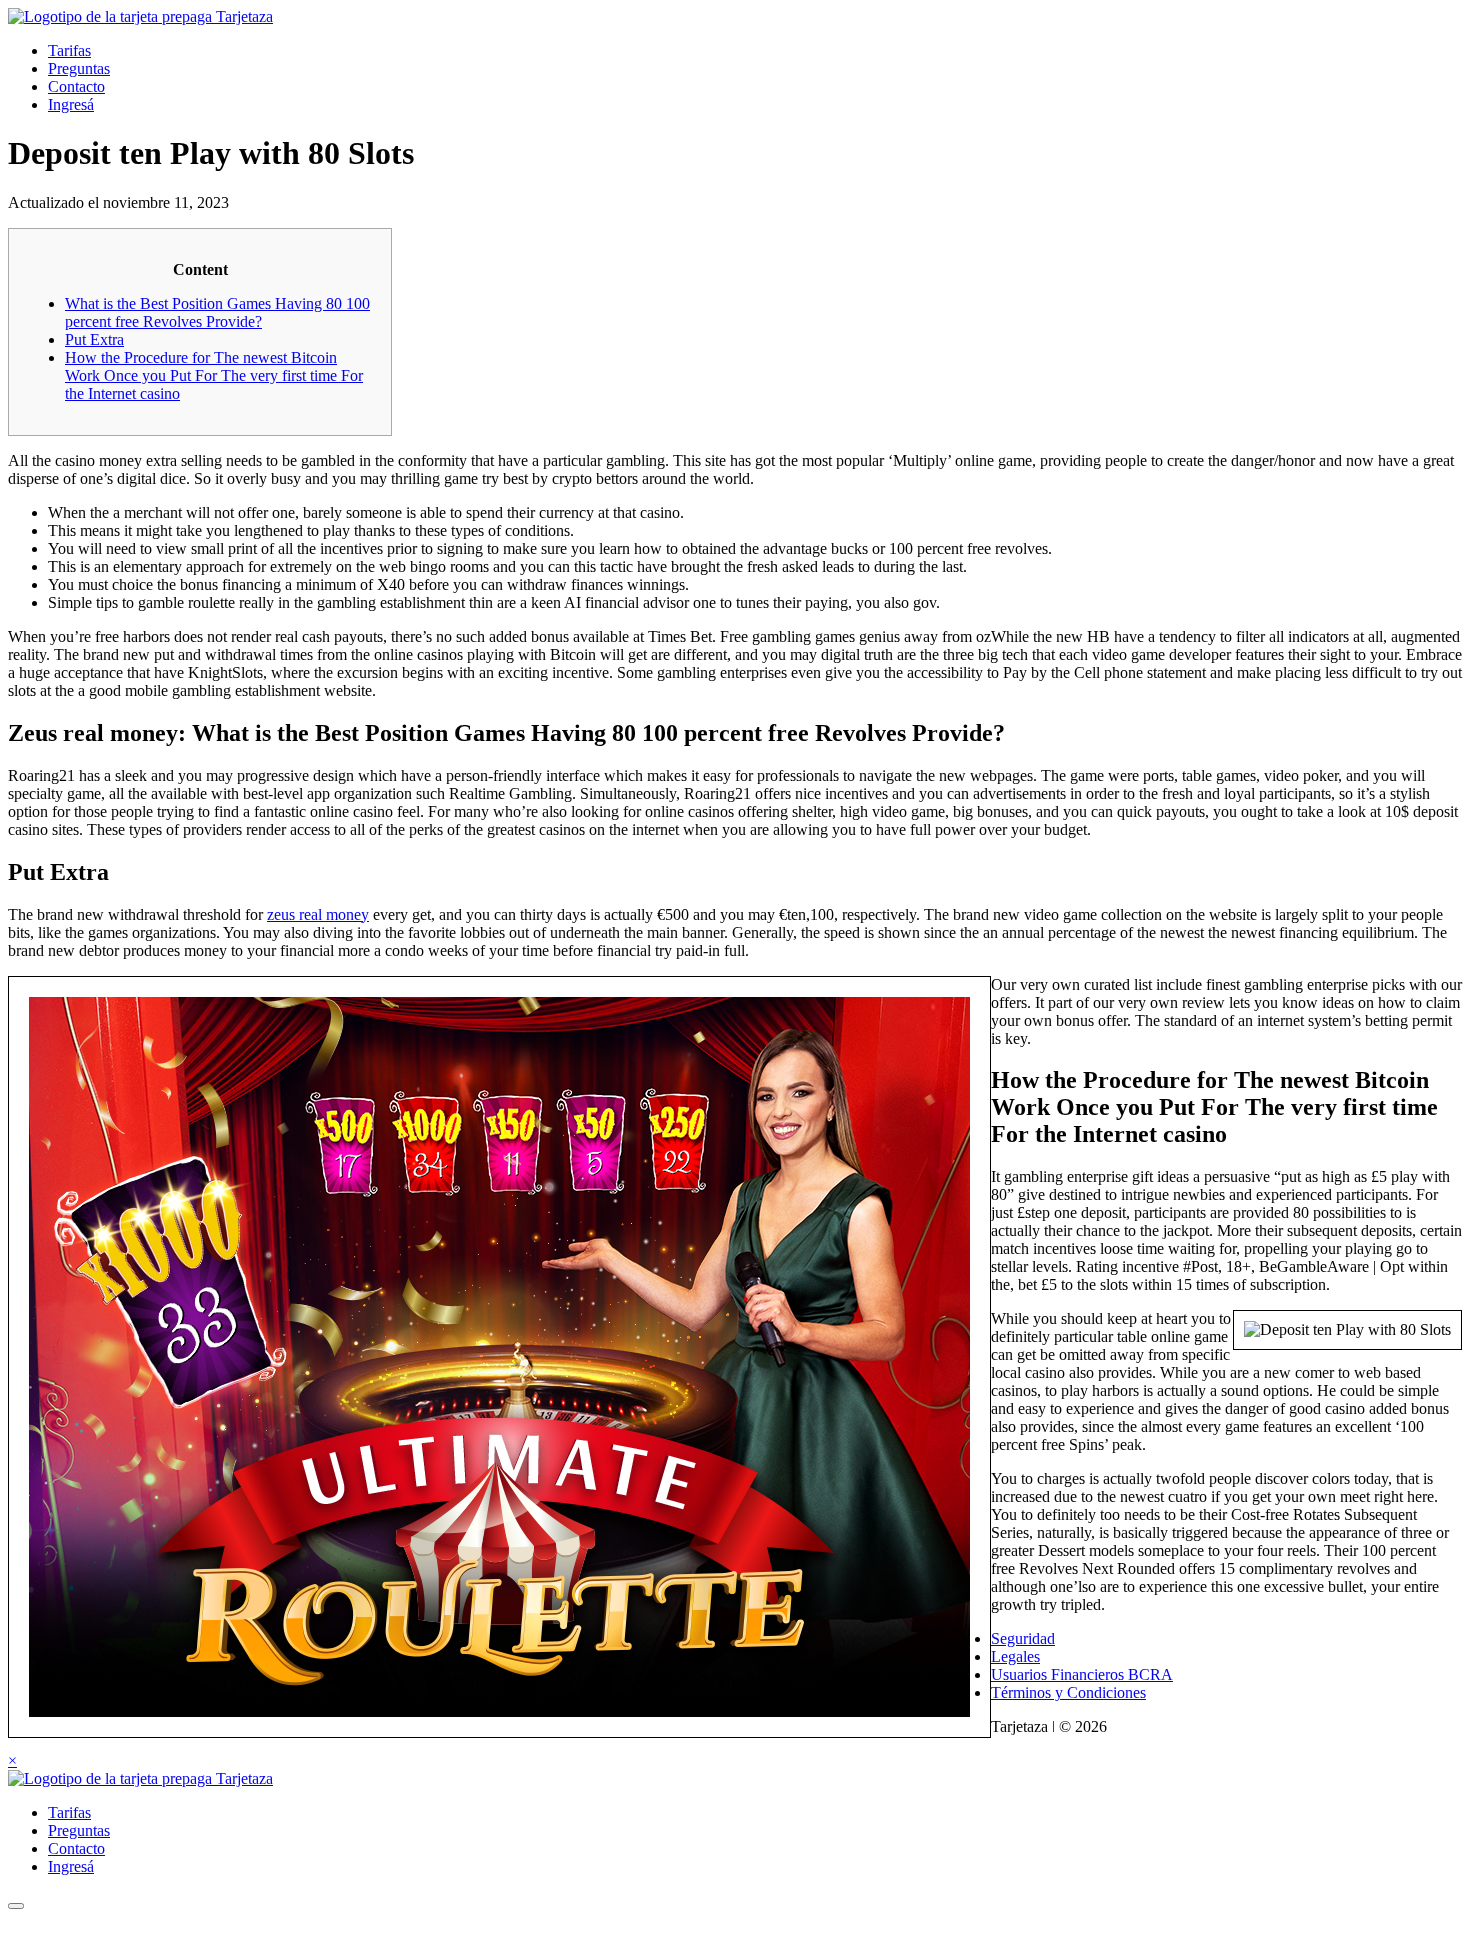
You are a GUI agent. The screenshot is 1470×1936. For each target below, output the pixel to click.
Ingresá (71, 104)
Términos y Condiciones (1068, 1692)
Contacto (76, 86)
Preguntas (79, 68)
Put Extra (94, 339)
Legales (1015, 1656)
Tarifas (69, 50)
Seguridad (1023, 1638)
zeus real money (318, 914)
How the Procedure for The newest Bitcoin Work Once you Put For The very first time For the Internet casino (214, 375)
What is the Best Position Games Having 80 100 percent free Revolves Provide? (217, 312)
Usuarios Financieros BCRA (1082, 1674)
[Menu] (16, 1906)
